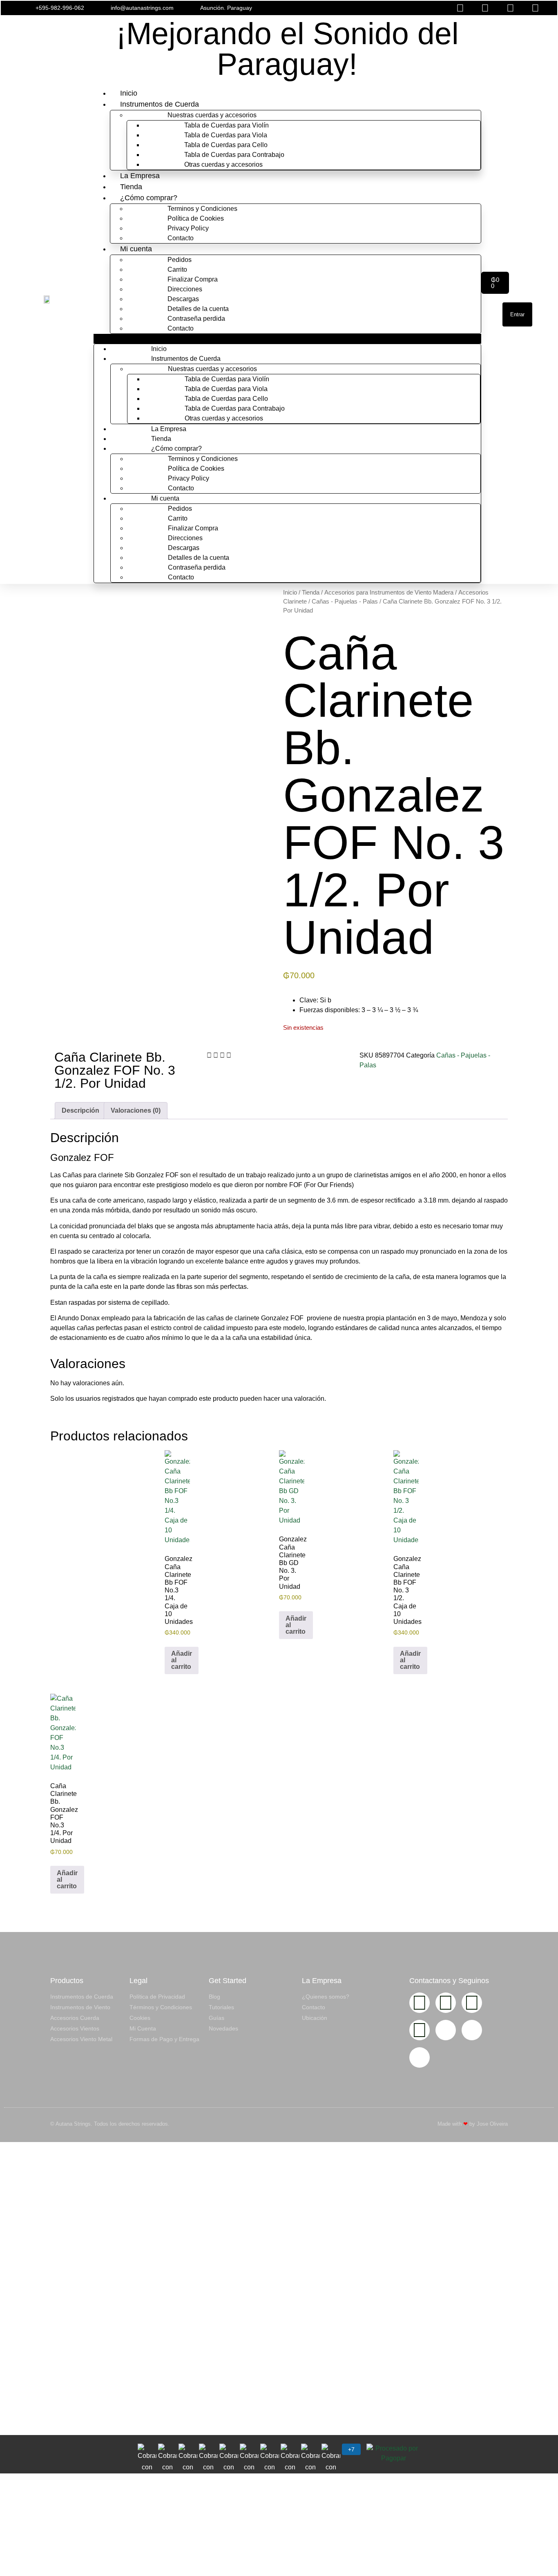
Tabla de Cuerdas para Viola (226, 135)
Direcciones (185, 289)
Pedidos (180, 260)
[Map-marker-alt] (420, 2057)
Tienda (131, 187)
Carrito (177, 269)
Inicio (129, 93)
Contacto (181, 238)
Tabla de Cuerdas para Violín (227, 125)
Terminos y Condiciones (202, 209)
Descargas (183, 299)
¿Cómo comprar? (149, 198)
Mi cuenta (136, 249)
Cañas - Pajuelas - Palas (345, 602)
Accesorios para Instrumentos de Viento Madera (389, 593)
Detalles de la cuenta (198, 309)
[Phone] (472, 2030)
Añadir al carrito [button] (182, 1660)
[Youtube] (472, 2003)
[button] (371, 8)
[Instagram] (420, 2003)
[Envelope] (446, 2030)
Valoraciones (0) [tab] (136, 1110)
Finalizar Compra (193, 279)
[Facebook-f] (446, 2003)
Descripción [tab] (80, 1110)
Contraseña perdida (196, 319)
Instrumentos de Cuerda (160, 104)
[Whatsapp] (420, 2030)
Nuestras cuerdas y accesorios (212, 115)
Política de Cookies (196, 218)
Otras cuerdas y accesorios (223, 164)
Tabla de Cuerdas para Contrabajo (234, 155)
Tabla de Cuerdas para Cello (226, 145)
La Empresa (140, 176)
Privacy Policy (188, 228)
